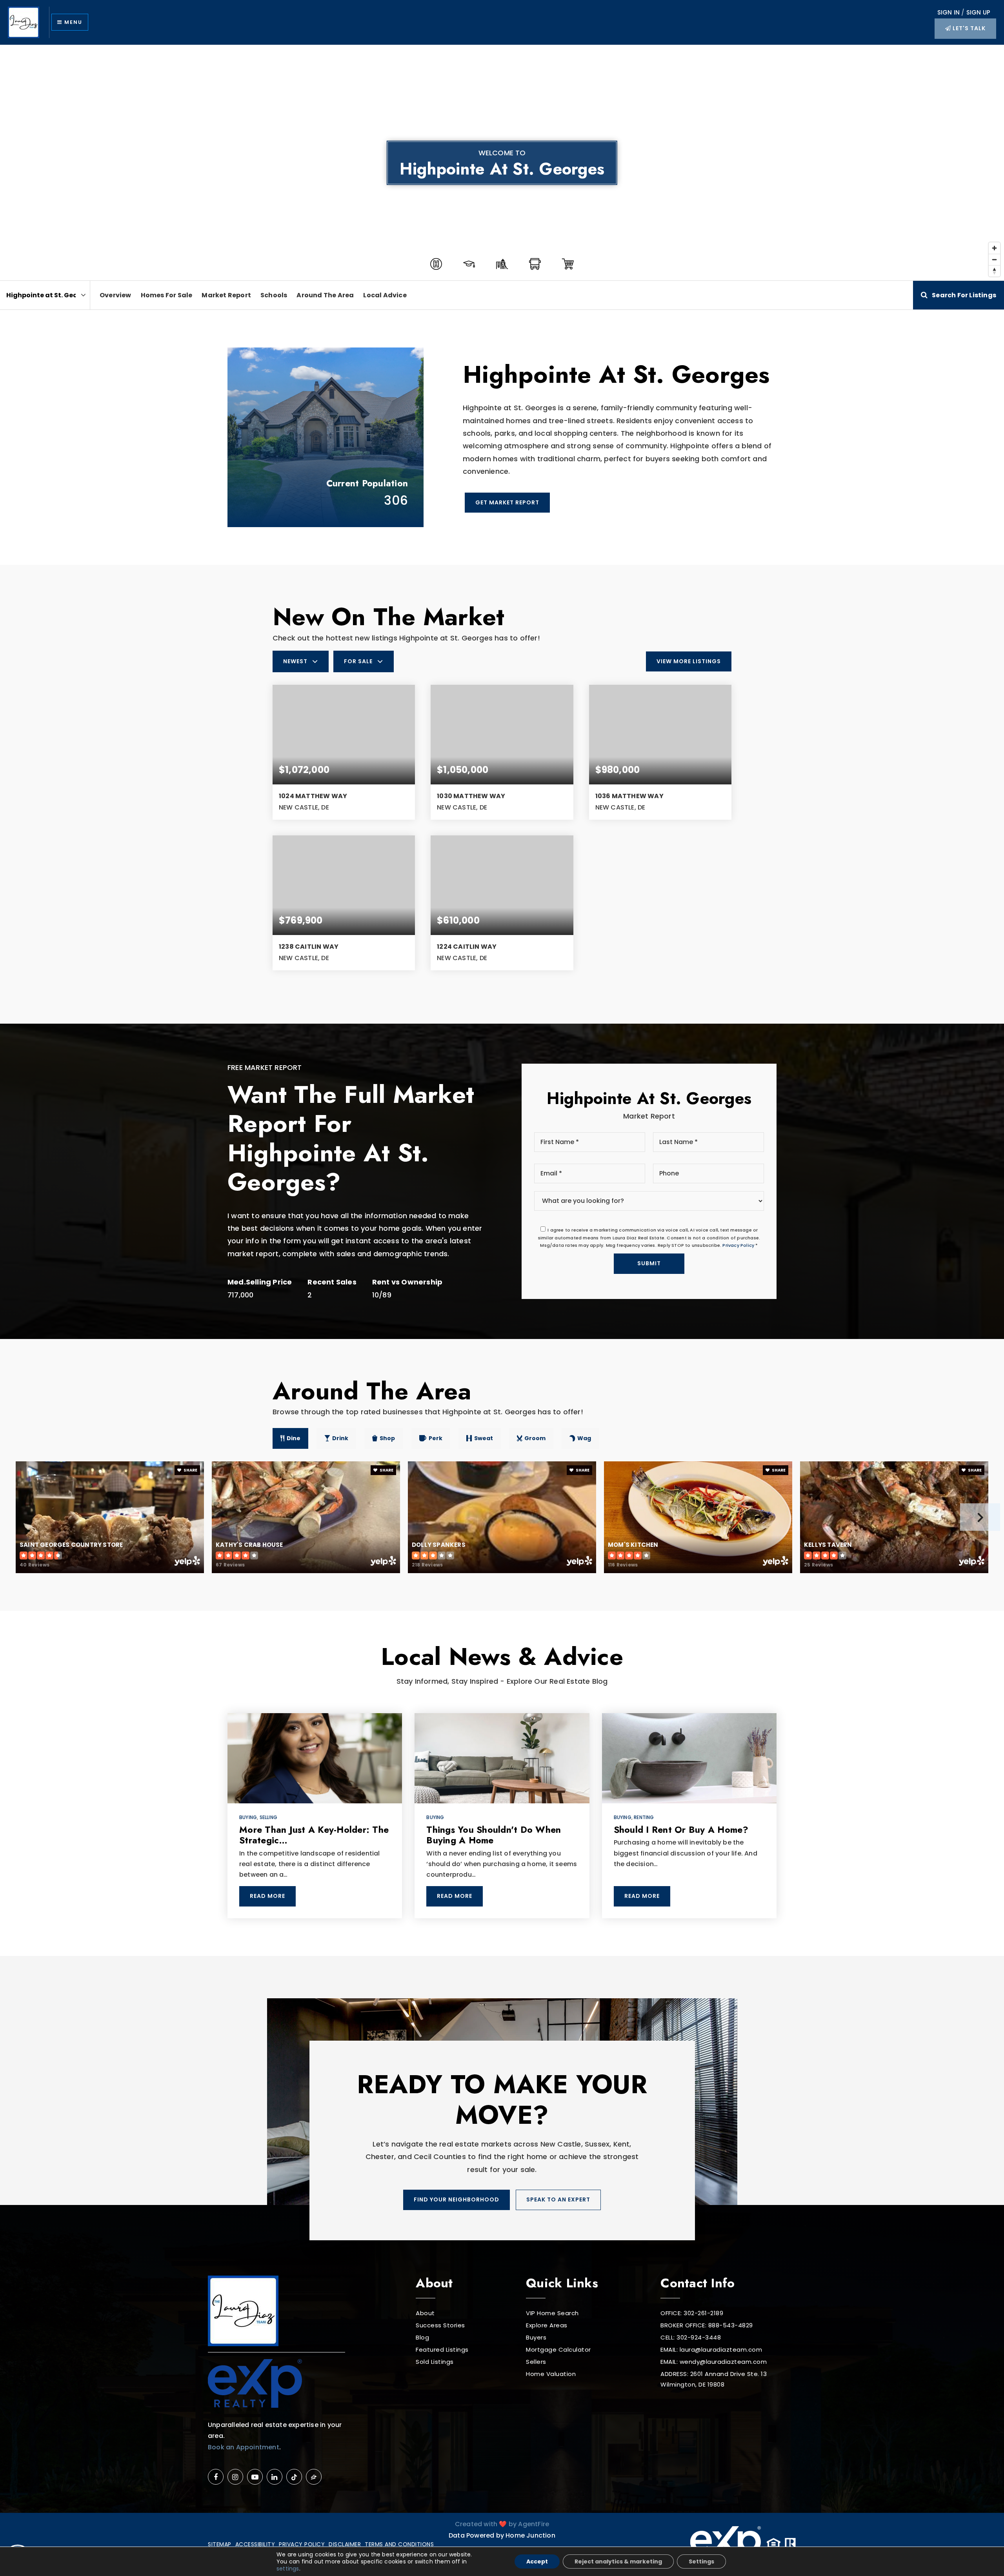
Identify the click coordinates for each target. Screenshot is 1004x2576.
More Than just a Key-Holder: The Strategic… (314, 1835)
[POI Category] (436, 264)
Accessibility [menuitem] (255, 2544)
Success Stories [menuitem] (440, 2325)
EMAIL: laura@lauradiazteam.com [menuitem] (711, 2350)
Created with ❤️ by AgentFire (502, 2524)
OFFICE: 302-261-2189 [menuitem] (692, 2313)
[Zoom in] (994, 248)
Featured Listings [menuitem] (442, 2350)
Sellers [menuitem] (536, 2362)
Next (980, 1517)
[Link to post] (315, 1758)
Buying (248, 1817)
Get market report (507, 502)
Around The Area (325, 295)
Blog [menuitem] (422, 2337)
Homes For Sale (167, 295)
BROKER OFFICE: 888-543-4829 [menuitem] (707, 2325)
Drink (340, 1438)
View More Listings (689, 661)
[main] (502, 1001)
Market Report (226, 295)
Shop (387, 1438)
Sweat (484, 1438)
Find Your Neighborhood (457, 2199)
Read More (267, 1896)
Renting (644, 1817)
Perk (436, 1438)
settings (288, 2569)
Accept (537, 2561)
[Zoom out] (994, 259)
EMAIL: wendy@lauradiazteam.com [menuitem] (714, 2362)
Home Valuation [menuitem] (551, 2374)
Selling (268, 1817)
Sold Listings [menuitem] (435, 2362)
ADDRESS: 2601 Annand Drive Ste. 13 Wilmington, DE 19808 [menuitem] (714, 2379)
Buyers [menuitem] (536, 2337)
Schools (274, 295)
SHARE (190, 1470)
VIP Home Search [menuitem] (552, 2313)
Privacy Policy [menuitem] (302, 2544)
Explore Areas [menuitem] (547, 2325)
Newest (295, 661)
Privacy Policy (738, 1245)
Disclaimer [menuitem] (345, 2544)
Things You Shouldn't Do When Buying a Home (494, 1835)
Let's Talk (968, 28)
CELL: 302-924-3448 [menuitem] (691, 2337)
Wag (584, 1438)
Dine (294, 1438)
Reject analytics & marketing (618, 2561)
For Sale (358, 661)
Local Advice (385, 295)
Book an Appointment (244, 2447)
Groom (535, 1438)
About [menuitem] (425, 2313)
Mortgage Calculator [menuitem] (558, 2350)
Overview (115, 295)
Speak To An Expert (558, 2199)
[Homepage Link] (24, 22)
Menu (72, 22)
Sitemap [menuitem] (220, 2544)
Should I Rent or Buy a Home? (681, 1830)
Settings (701, 2561)
